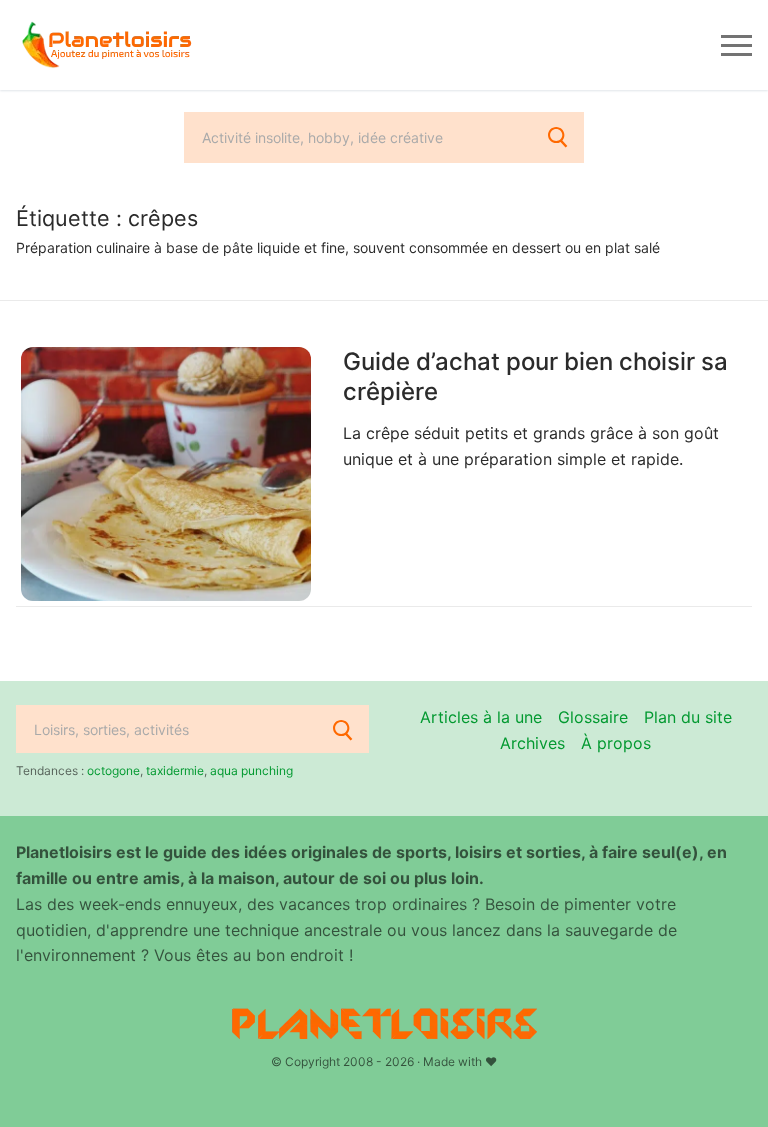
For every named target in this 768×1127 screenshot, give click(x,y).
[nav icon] (736, 45)
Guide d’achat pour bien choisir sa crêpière (535, 376)
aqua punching (251, 770)
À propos (616, 743)
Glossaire (593, 717)
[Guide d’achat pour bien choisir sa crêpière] (166, 474)
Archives (532, 743)
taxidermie (175, 770)
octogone (113, 770)
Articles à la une (481, 717)
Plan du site (688, 717)
